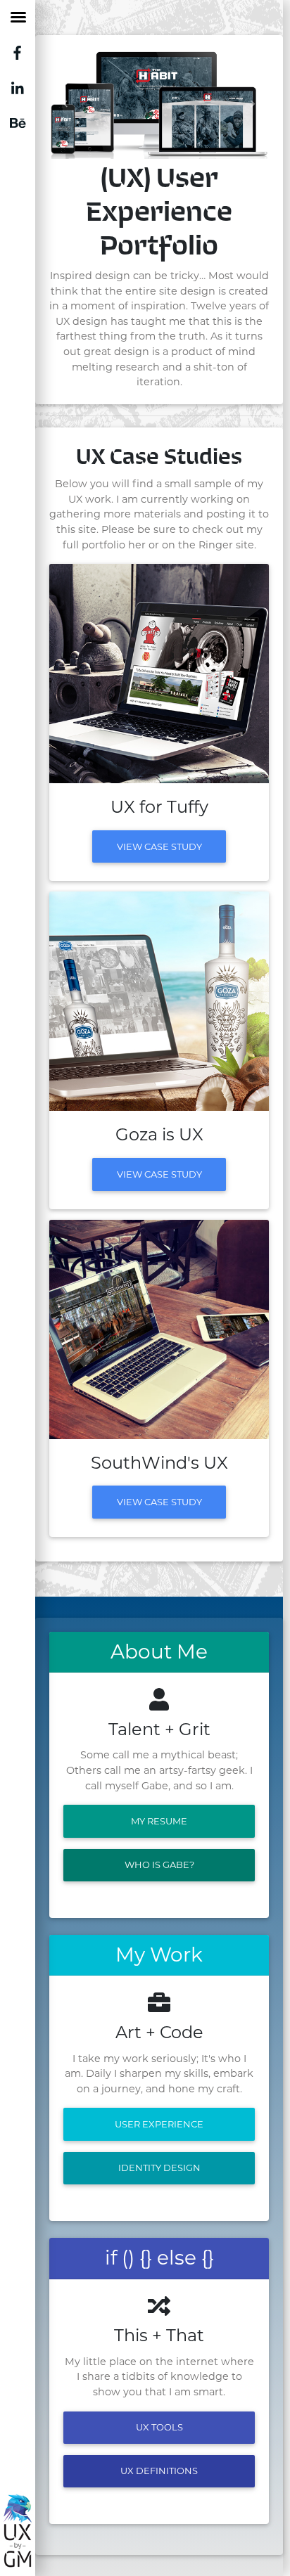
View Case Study (159, 846)
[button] (66, 104)
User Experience (159, 2124)
